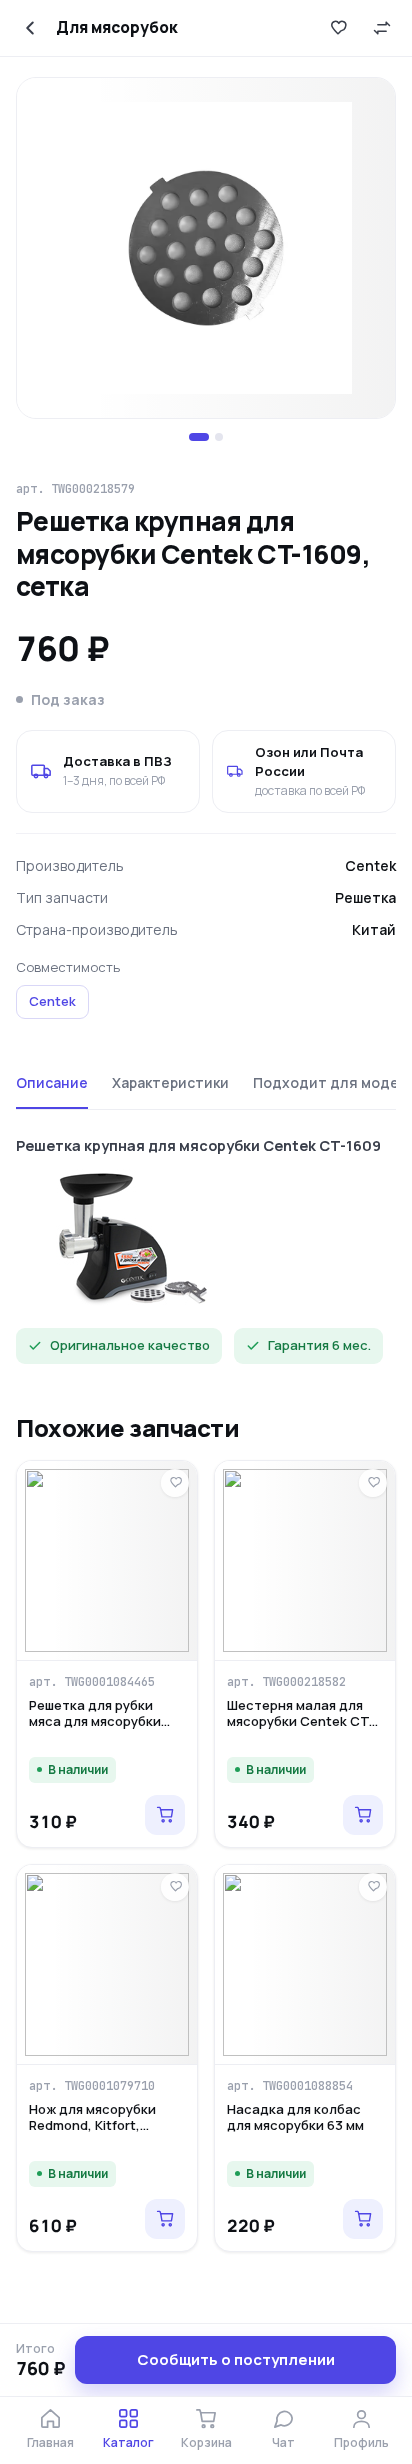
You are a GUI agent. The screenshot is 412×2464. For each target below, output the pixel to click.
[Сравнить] (382, 28)
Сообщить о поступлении (236, 2359)
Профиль (361, 2442)
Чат (283, 2442)
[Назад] (30, 28)
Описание (52, 1082)
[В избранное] (338, 28)
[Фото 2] (219, 437)
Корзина (206, 2442)
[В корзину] (165, 1815)
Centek (52, 1001)
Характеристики (170, 1082)
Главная (50, 2442)
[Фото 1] (199, 437)
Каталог (128, 2442)
